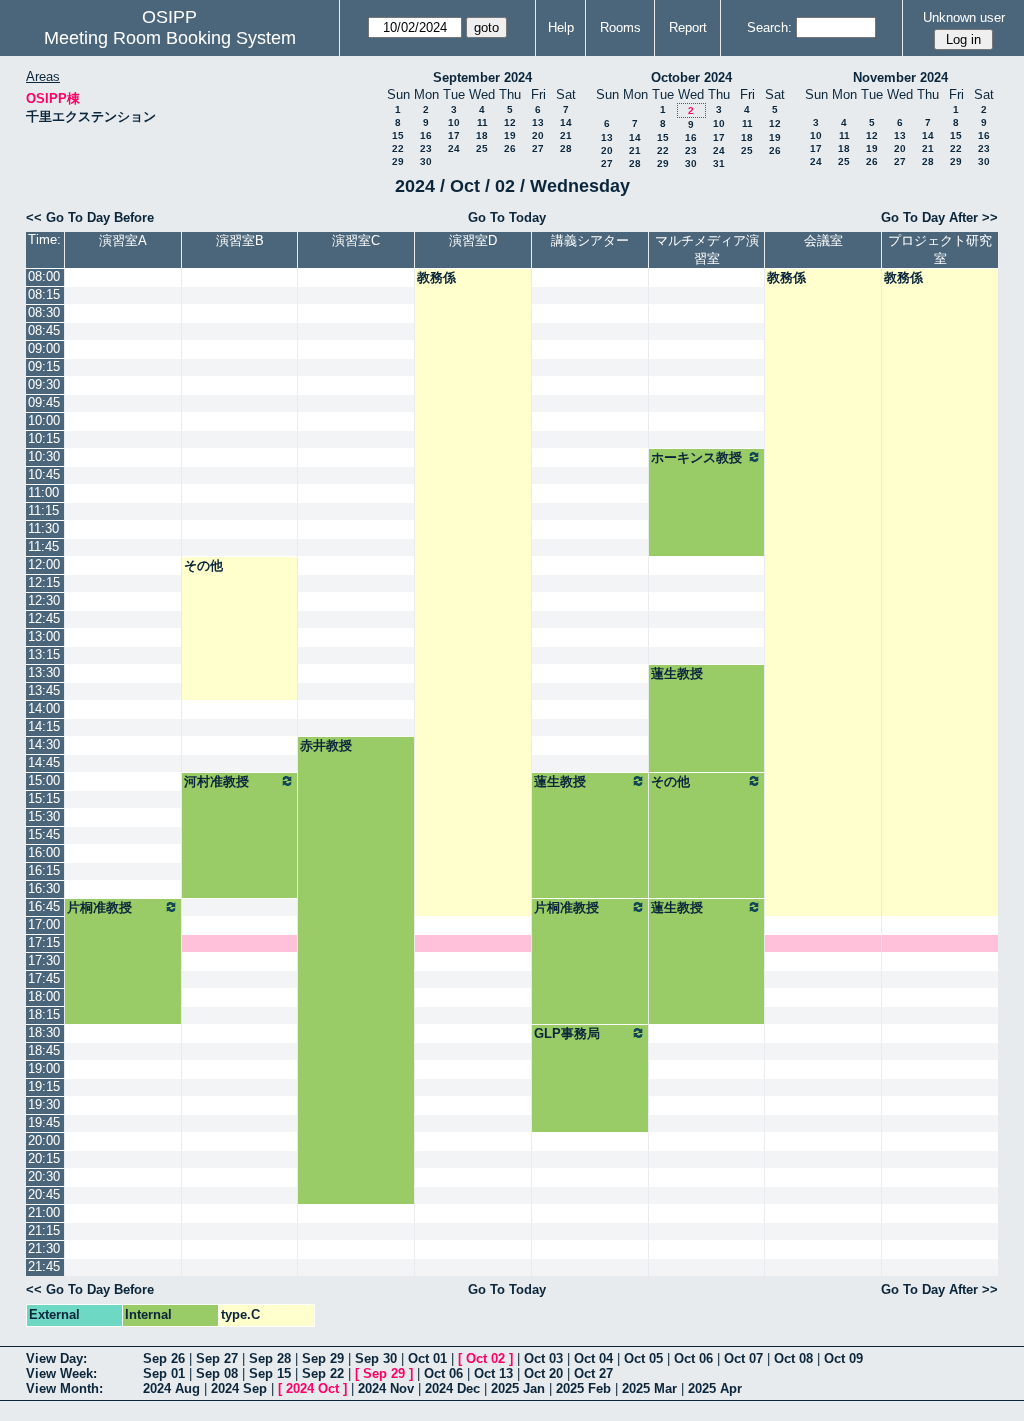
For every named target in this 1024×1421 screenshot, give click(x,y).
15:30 (44, 816)
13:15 (44, 654)
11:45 (43, 546)
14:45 (44, 762)
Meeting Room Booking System (170, 38)
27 (538, 148)
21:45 (44, 1266)
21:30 (44, 1248)
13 (538, 122)
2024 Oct (312, 1388)
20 (538, 135)
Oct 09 (843, 1358)
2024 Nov (386, 1388)
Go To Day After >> (939, 217)
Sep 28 (270, 1358)
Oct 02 (485, 1358)
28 (566, 148)
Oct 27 (593, 1373)
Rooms (620, 27)
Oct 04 (593, 1358)
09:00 (44, 348)
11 (482, 122)
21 (566, 135)
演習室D (473, 240)
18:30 (44, 1032)
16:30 (44, 888)
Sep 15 (270, 1373)
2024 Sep (239, 1388)
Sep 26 (164, 1358)
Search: (769, 27)
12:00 (44, 564)
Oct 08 (793, 1358)
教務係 (436, 277)
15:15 (44, 798)
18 (482, 135)
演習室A (123, 240)
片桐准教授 (99, 907)
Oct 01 (427, 1358)
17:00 (44, 924)
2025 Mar (649, 1388)
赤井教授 (326, 745)
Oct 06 (693, 1358)
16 (426, 135)
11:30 (43, 528)
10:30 (44, 456)
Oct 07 (743, 1358)
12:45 (44, 618)
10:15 (44, 438)
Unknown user (964, 17)
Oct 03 (543, 1358)
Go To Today (507, 217)
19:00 (44, 1068)
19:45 (44, 1122)
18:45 (44, 1050)
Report (688, 27)
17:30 (44, 960)
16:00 (44, 852)
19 (510, 135)
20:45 (44, 1194)
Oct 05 (643, 1358)
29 (398, 161)
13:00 (44, 636)
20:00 (44, 1140)
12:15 (44, 582)
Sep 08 (217, 1373)
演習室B (240, 240)
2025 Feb (583, 1388)
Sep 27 (217, 1358)
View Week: (61, 1373)
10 (454, 122)
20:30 (44, 1176)
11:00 (43, 492)
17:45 (44, 978)
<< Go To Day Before (90, 217)
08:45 (44, 330)
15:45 (44, 834)
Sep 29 (323, 1358)
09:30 (44, 384)
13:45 (44, 690)
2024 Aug (171, 1388)
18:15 (44, 1014)
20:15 (44, 1158)
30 (426, 161)
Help (561, 27)
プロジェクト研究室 (940, 249)
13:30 (44, 672)
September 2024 (482, 77)
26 (510, 148)
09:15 (44, 366)
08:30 (44, 312)
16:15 (44, 870)
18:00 (44, 996)
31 (719, 163)
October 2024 (691, 77)
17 (454, 135)
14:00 (44, 708)
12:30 (44, 600)
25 (482, 148)
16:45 (44, 906)
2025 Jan (518, 1388)
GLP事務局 (567, 1033)
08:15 (44, 294)
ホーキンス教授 (696, 457)
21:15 (44, 1230)
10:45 (44, 474)
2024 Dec (452, 1388)
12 (510, 122)
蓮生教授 (677, 673)
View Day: (56, 1358)
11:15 (43, 510)
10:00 (44, 420)
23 (426, 148)
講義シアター (590, 240)
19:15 (44, 1086)
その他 (203, 565)
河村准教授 (216, 781)
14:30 (44, 744)
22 (398, 148)
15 (398, 135)
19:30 (44, 1104)
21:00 (44, 1212)
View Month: (64, 1388)
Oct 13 (493, 1373)
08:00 (44, 276)
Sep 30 (376, 1358)
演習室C (356, 240)
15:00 (44, 780)
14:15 (44, 726)
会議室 (823, 240)
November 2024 (900, 77)
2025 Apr (715, 1388)
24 (454, 148)
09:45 (44, 402)
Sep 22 (323, 1373)
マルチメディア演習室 (707, 249)
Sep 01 (164, 1373)
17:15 (44, 942)
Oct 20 (543, 1373)
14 (566, 122)
